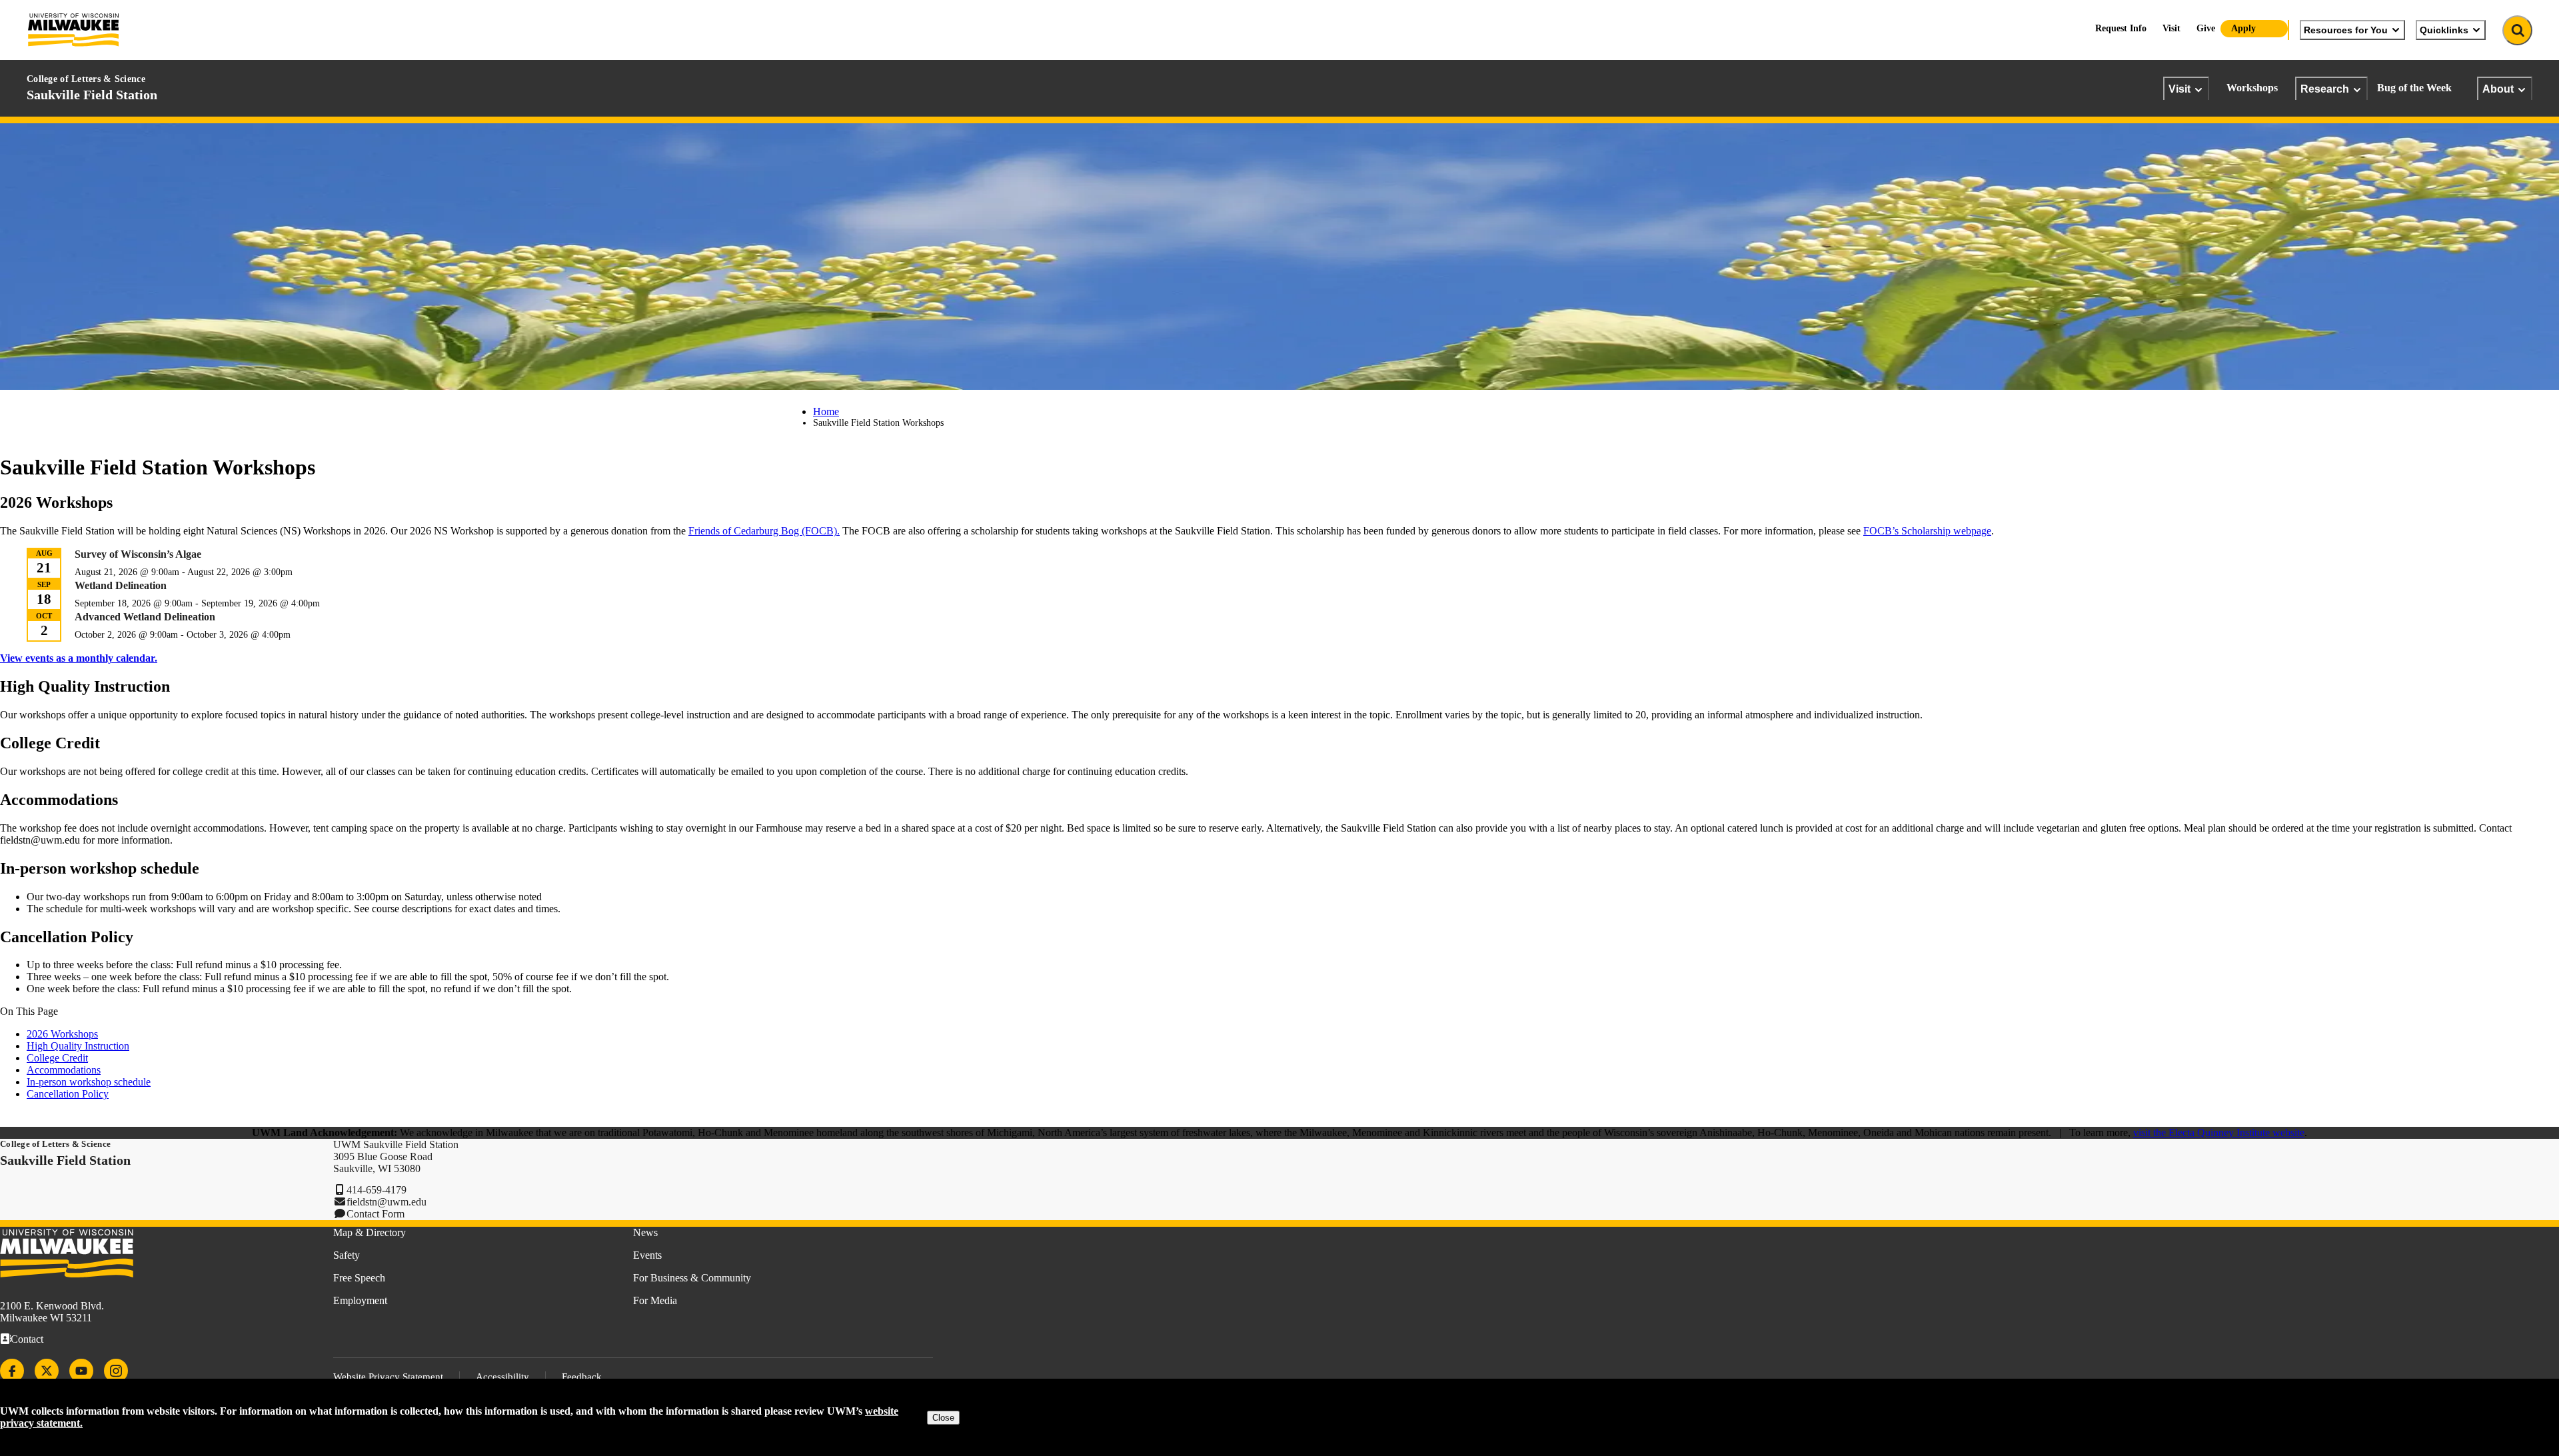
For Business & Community (692, 1278)
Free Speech (359, 1278)
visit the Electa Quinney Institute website (2219, 1132)
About (2498, 89)
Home (826, 411)
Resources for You (2346, 30)
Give (2206, 28)
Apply (2243, 28)
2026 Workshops (62, 1034)
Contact (27, 1339)
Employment (360, 1300)
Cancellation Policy (68, 1094)
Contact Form (376, 1214)
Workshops (2252, 88)
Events (647, 1255)
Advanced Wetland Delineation (145, 617)
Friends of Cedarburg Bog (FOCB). (764, 531)
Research (2325, 89)
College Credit (57, 1058)
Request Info (2121, 28)
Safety (347, 1255)
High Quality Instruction (78, 1046)
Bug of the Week (2414, 88)
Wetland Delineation (121, 585)
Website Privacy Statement (388, 1377)
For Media (655, 1300)
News (645, 1232)
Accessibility (502, 1377)
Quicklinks (2444, 30)
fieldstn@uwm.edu (387, 1202)
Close (943, 1418)
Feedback (582, 1377)
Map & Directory (370, 1232)
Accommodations (64, 1070)
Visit (2179, 89)
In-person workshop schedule (89, 1082)
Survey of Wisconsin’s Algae (138, 554)
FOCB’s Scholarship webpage (1927, 531)
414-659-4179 (377, 1190)
